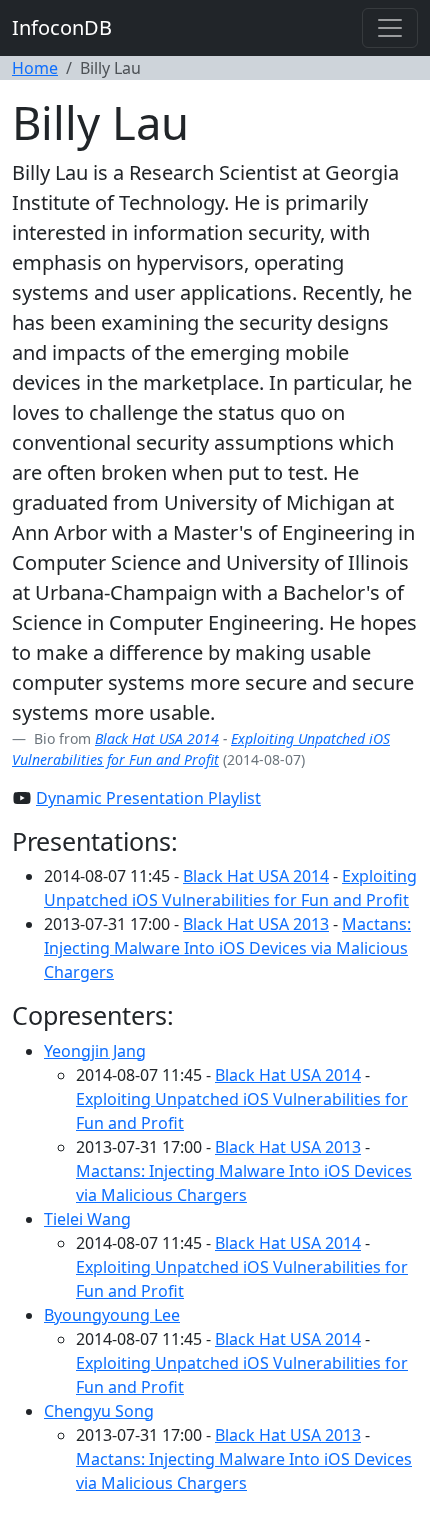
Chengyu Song (99, 1411)
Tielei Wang (87, 1219)
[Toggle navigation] (390, 28)
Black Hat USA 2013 (256, 924)
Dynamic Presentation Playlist (148, 798)
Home (35, 68)
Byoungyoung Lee (112, 1315)
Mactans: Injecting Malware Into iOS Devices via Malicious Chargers (227, 948)
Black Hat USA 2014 (157, 738)
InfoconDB (62, 27)
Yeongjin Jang (95, 1051)
